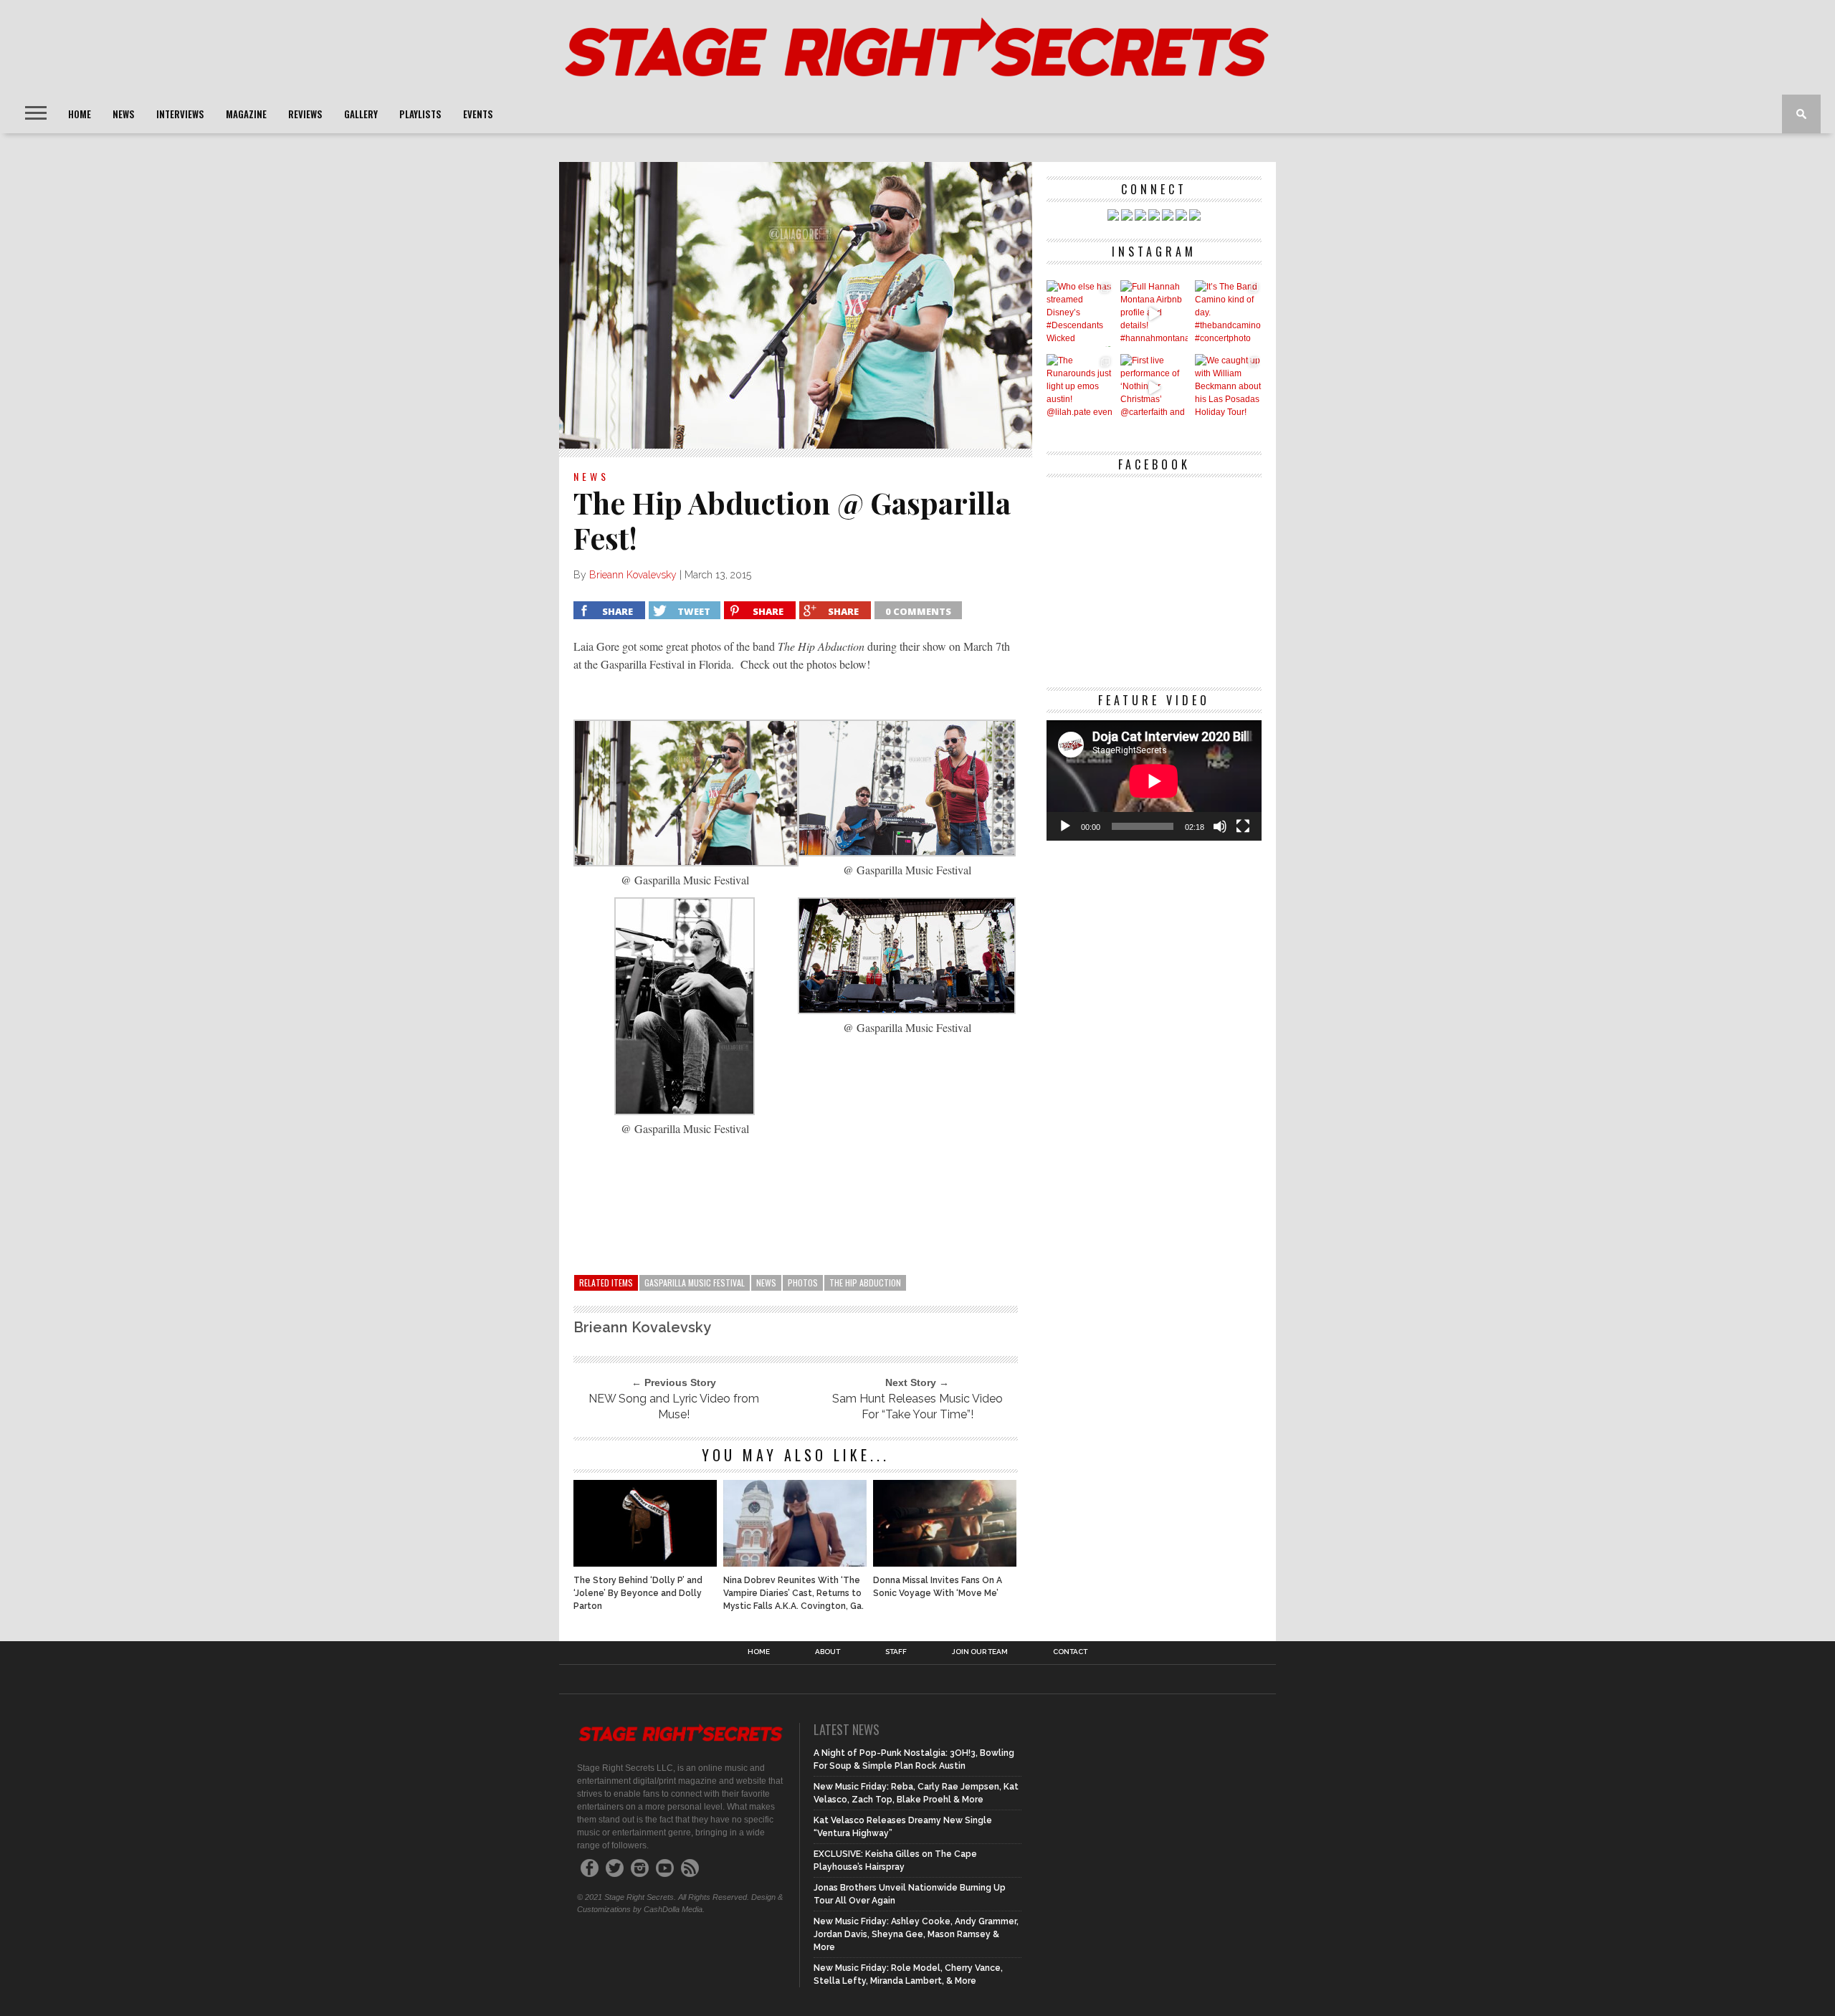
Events (478, 114)
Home (80, 114)
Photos (803, 1282)
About (828, 1652)
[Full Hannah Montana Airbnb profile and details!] (1154, 314)
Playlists (420, 114)
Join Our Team (980, 1652)
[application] (1154, 781)
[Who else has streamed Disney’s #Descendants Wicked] (1080, 314)
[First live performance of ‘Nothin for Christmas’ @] (1154, 387)
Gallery (361, 114)
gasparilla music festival (695, 1282)
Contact (1070, 1652)
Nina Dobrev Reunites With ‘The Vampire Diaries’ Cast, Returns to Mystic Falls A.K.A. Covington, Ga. (793, 1593)
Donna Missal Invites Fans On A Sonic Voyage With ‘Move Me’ (938, 1587)
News (124, 114)
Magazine (246, 114)
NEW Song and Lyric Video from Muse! (674, 1406)
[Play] (1065, 826)
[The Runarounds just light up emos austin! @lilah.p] (1080, 387)
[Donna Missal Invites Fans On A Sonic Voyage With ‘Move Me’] (945, 1563)
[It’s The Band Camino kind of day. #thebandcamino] (1228, 314)
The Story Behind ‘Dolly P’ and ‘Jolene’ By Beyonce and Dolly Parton (638, 1593)
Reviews (305, 114)
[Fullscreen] (1243, 826)
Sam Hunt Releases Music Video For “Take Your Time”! (917, 1406)
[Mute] (1220, 826)
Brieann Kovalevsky (633, 575)
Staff (896, 1652)
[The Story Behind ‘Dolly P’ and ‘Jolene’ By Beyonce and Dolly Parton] (645, 1563)
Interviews (180, 114)
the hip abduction (865, 1282)
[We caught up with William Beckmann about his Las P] (1228, 387)
